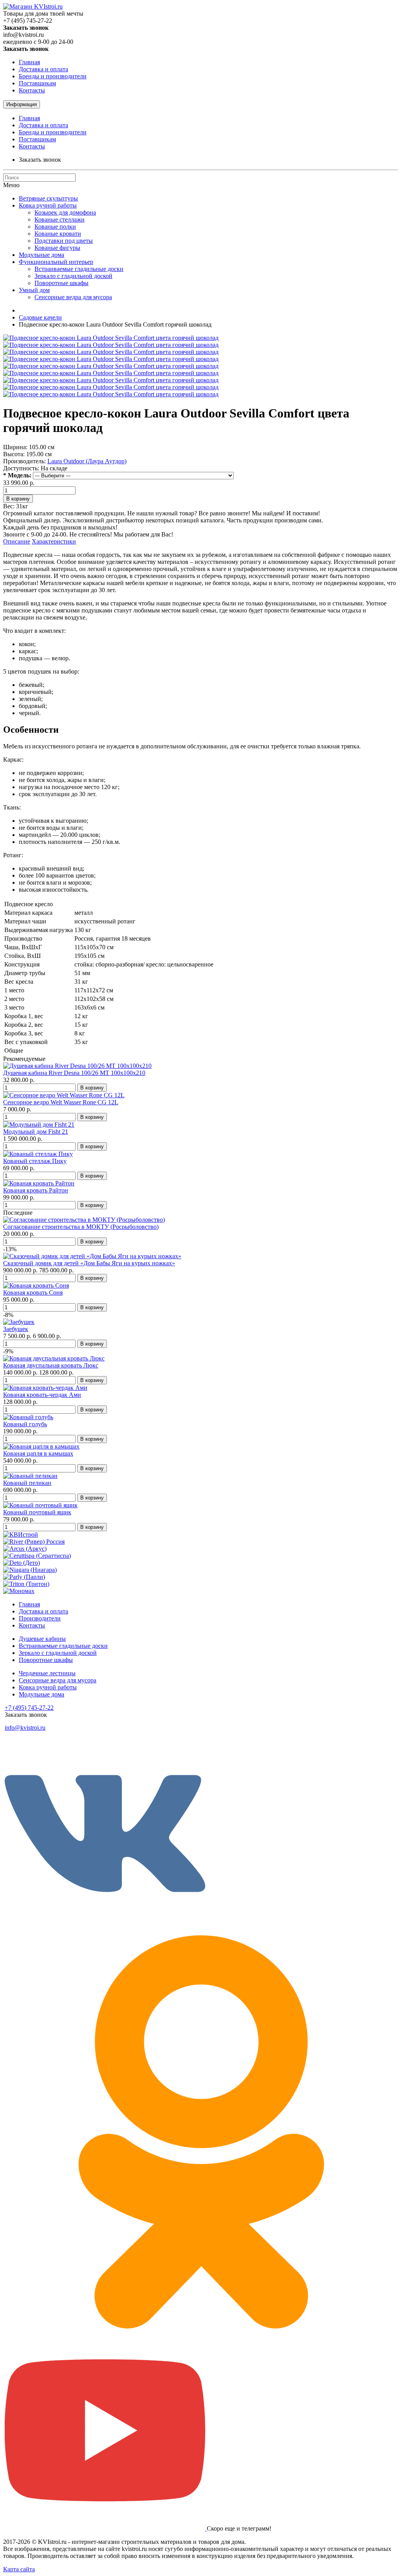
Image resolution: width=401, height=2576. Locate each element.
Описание (17, 541)
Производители (40, 1618)
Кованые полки (55, 227)
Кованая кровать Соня (33, 1293)
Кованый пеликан (27, 1483)
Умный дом (34, 290)
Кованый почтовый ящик (37, 1512)
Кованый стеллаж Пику (35, 1161)
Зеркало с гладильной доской (73, 276)
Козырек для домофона (65, 212)
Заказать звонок (40, 160)
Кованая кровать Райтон (36, 1190)
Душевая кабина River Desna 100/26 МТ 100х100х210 (74, 1073)
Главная (29, 62)
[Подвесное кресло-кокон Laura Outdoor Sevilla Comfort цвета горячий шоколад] (111, 338)
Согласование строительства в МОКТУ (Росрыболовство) (81, 1227)
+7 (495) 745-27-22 (29, 1708)
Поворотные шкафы (61, 283)
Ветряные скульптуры (48, 198)
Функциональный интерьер (56, 262)
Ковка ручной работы (48, 205)
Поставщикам (37, 83)
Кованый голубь (25, 1424)
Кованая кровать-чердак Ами (42, 1395)
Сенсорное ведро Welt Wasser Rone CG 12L (61, 1102)
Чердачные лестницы (47, 1673)
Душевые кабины (42, 1639)
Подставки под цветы (64, 241)
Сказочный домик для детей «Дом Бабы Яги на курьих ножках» (89, 1263)
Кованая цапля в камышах (38, 1453)
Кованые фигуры (57, 248)
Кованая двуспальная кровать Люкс (51, 1365)
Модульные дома (42, 255)
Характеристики (54, 541)
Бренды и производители (53, 76)
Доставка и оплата (43, 69)
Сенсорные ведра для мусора (73, 297)
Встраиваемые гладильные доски (79, 269)
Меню (11, 185)
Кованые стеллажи (60, 219)
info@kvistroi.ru (25, 1728)
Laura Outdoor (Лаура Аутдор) (87, 461)
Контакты (32, 90)
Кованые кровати (58, 234)
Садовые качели (40, 317)
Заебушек (16, 1329)
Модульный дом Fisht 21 (36, 1132)
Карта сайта (19, 2569)
